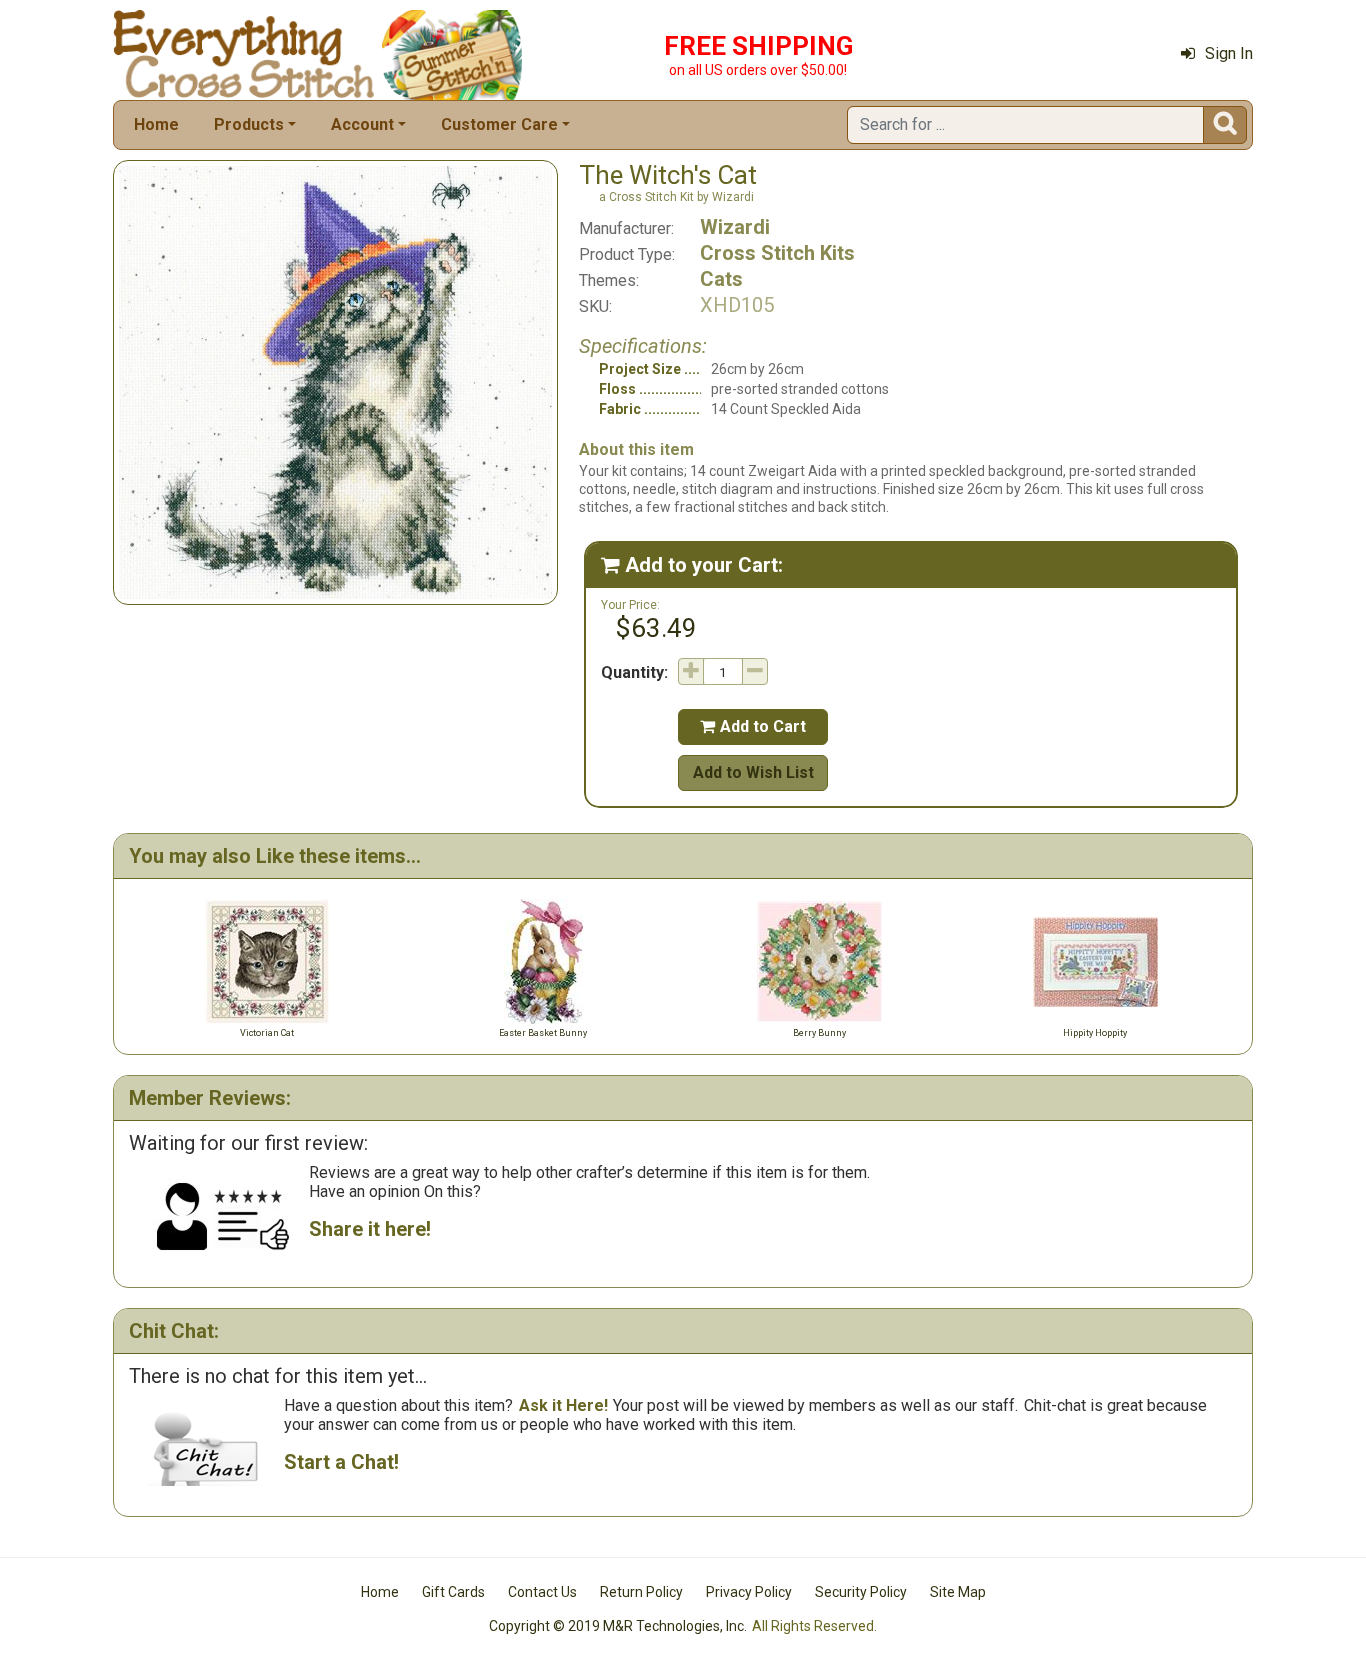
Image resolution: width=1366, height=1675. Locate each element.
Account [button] (362, 124)
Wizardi (735, 227)
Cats (721, 279)
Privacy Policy (749, 1592)
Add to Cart (753, 726)
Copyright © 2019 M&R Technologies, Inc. (618, 1626)
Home (156, 124)
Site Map (958, 1592)
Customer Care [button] (499, 124)
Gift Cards (453, 1592)
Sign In (1229, 53)
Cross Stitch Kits (777, 253)
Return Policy (641, 1592)
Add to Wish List (753, 772)
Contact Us (542, 1592)
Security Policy (861, 1592)
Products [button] (249, 124)
